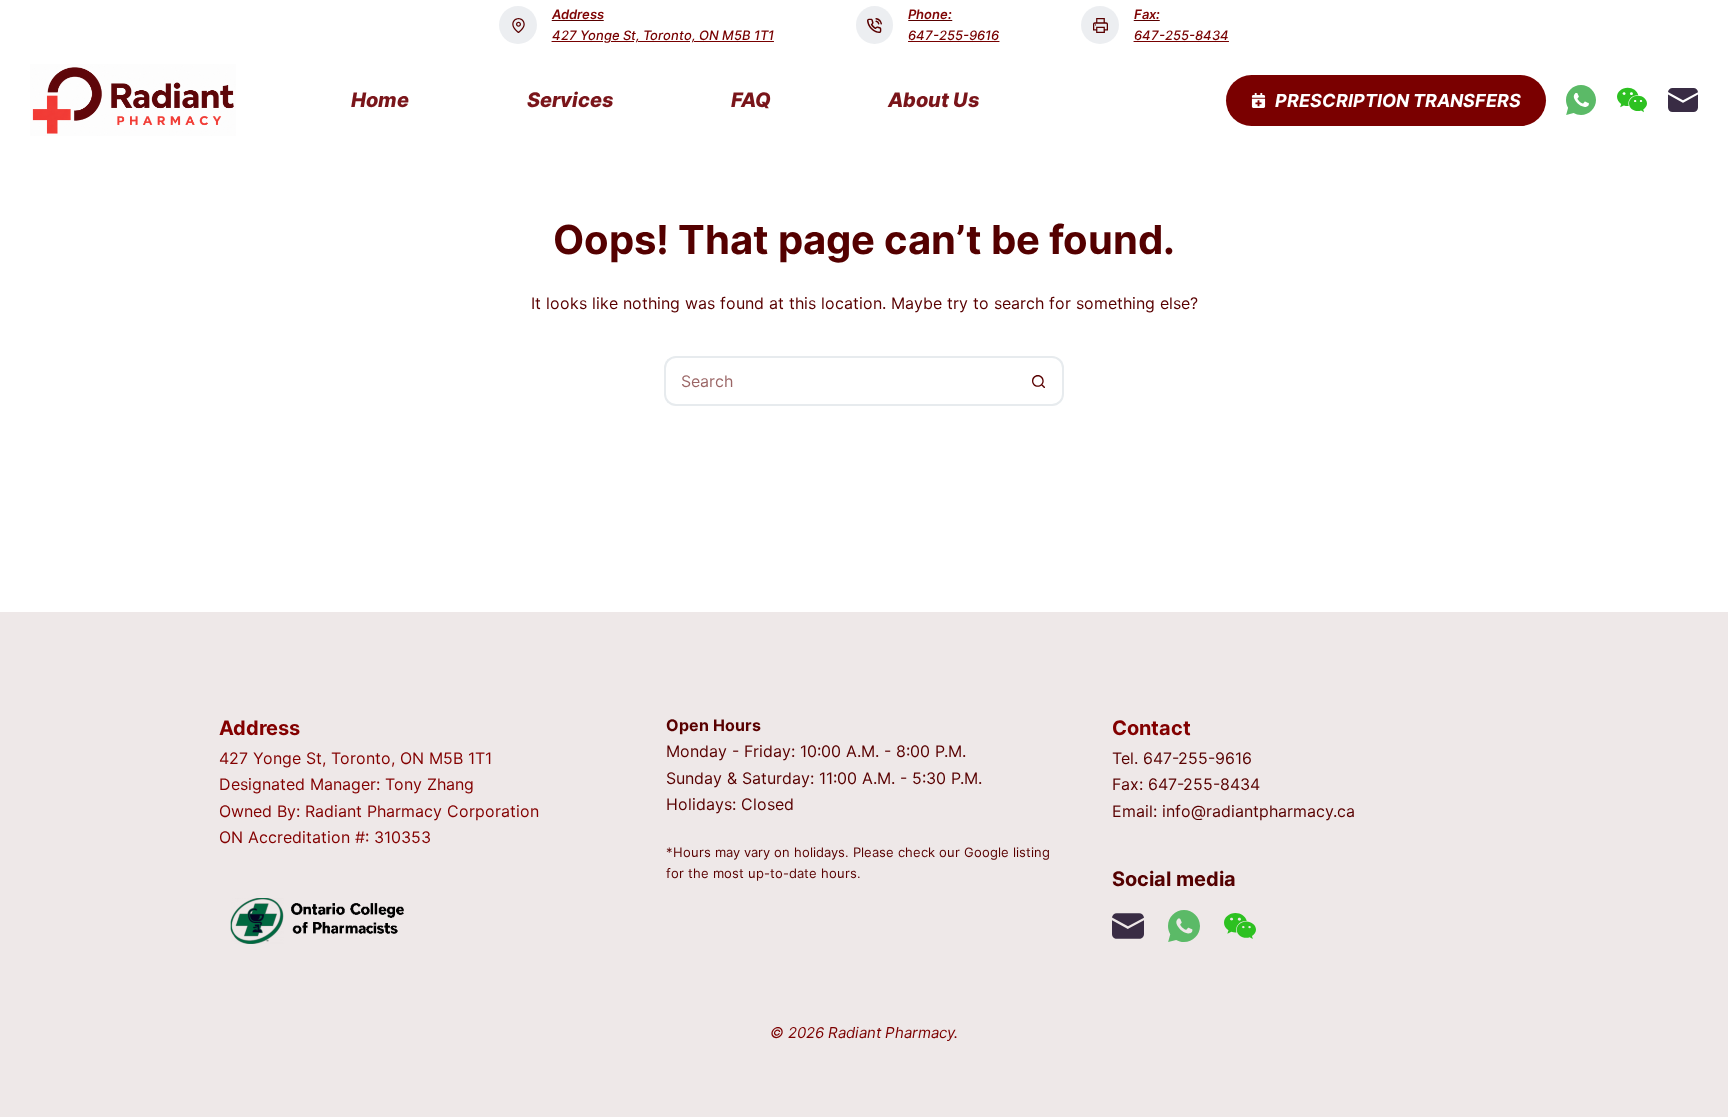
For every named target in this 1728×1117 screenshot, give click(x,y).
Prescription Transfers (1398, 100)
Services (570, 100)
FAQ (751, 100)
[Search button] (1039, 381)
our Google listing (994, 852)
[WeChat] (1632, 100)
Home (380, 100)
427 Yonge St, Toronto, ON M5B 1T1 (663, 35)
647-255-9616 (953, 35)
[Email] (1683, 100)
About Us (934, 100)
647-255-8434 (1181, 35)
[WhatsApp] (1581, 100)
